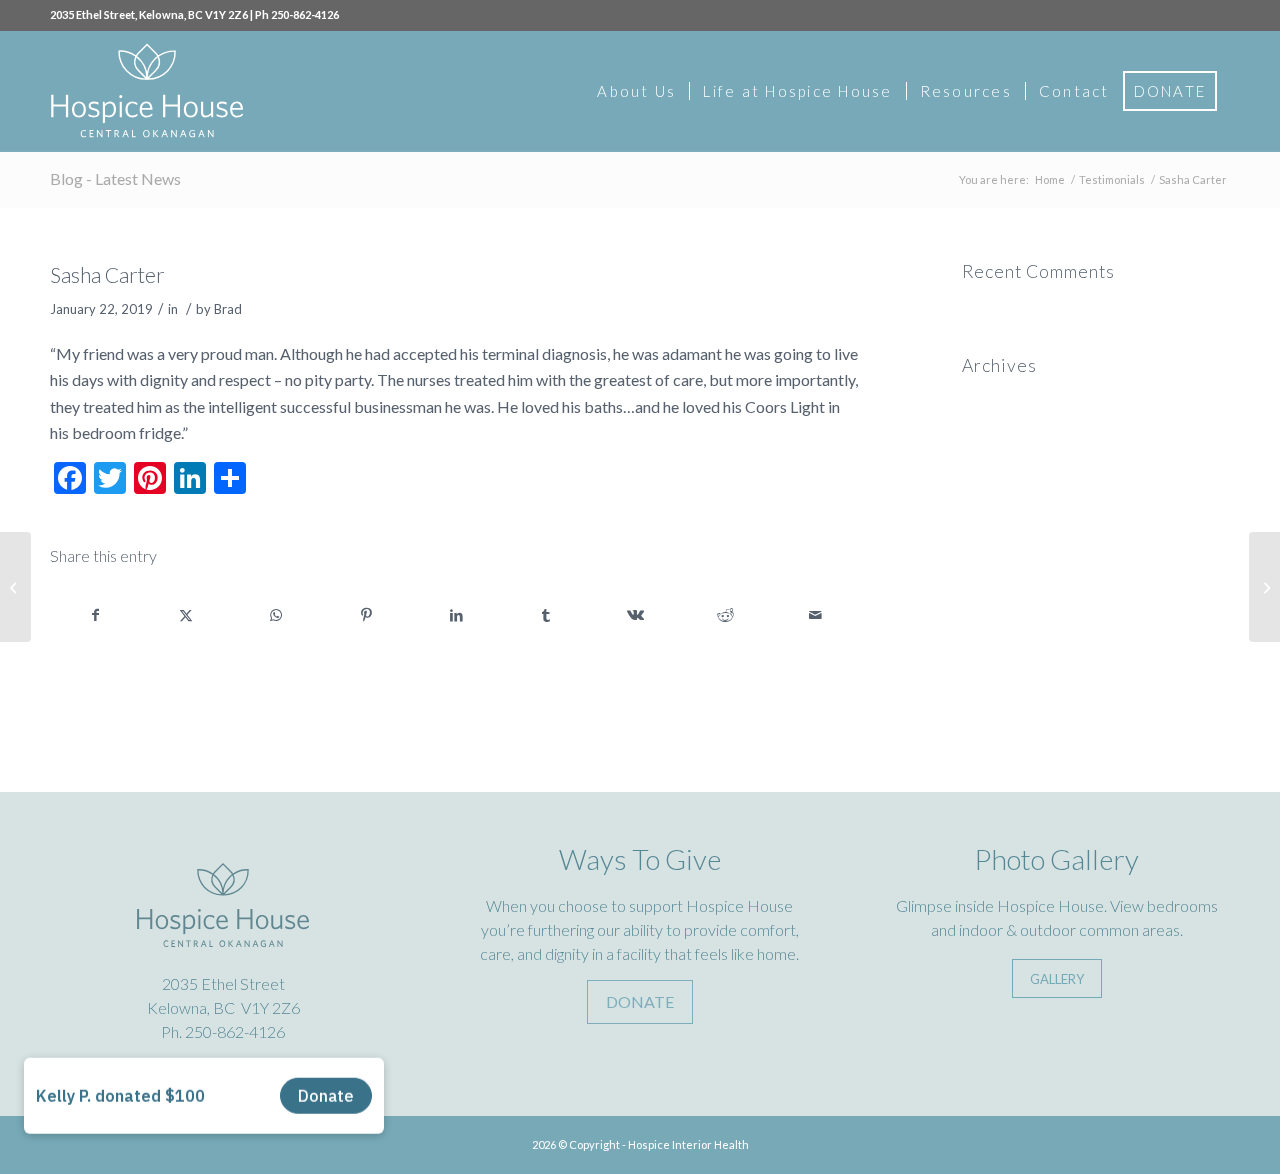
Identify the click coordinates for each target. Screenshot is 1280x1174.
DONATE (640, 1001)
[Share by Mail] (815, 615)
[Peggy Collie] (15, 587)
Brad (228, 309)
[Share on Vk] (636, 615)
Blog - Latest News (115, 178)
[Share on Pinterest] (366, 615)
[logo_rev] (147, 91)
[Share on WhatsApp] (276, 615)
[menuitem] (636, 91)
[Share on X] (186, 615)
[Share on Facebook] (96, 615)
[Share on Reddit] (725, 615)
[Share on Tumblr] (546, 615)
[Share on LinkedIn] (456, 615)
